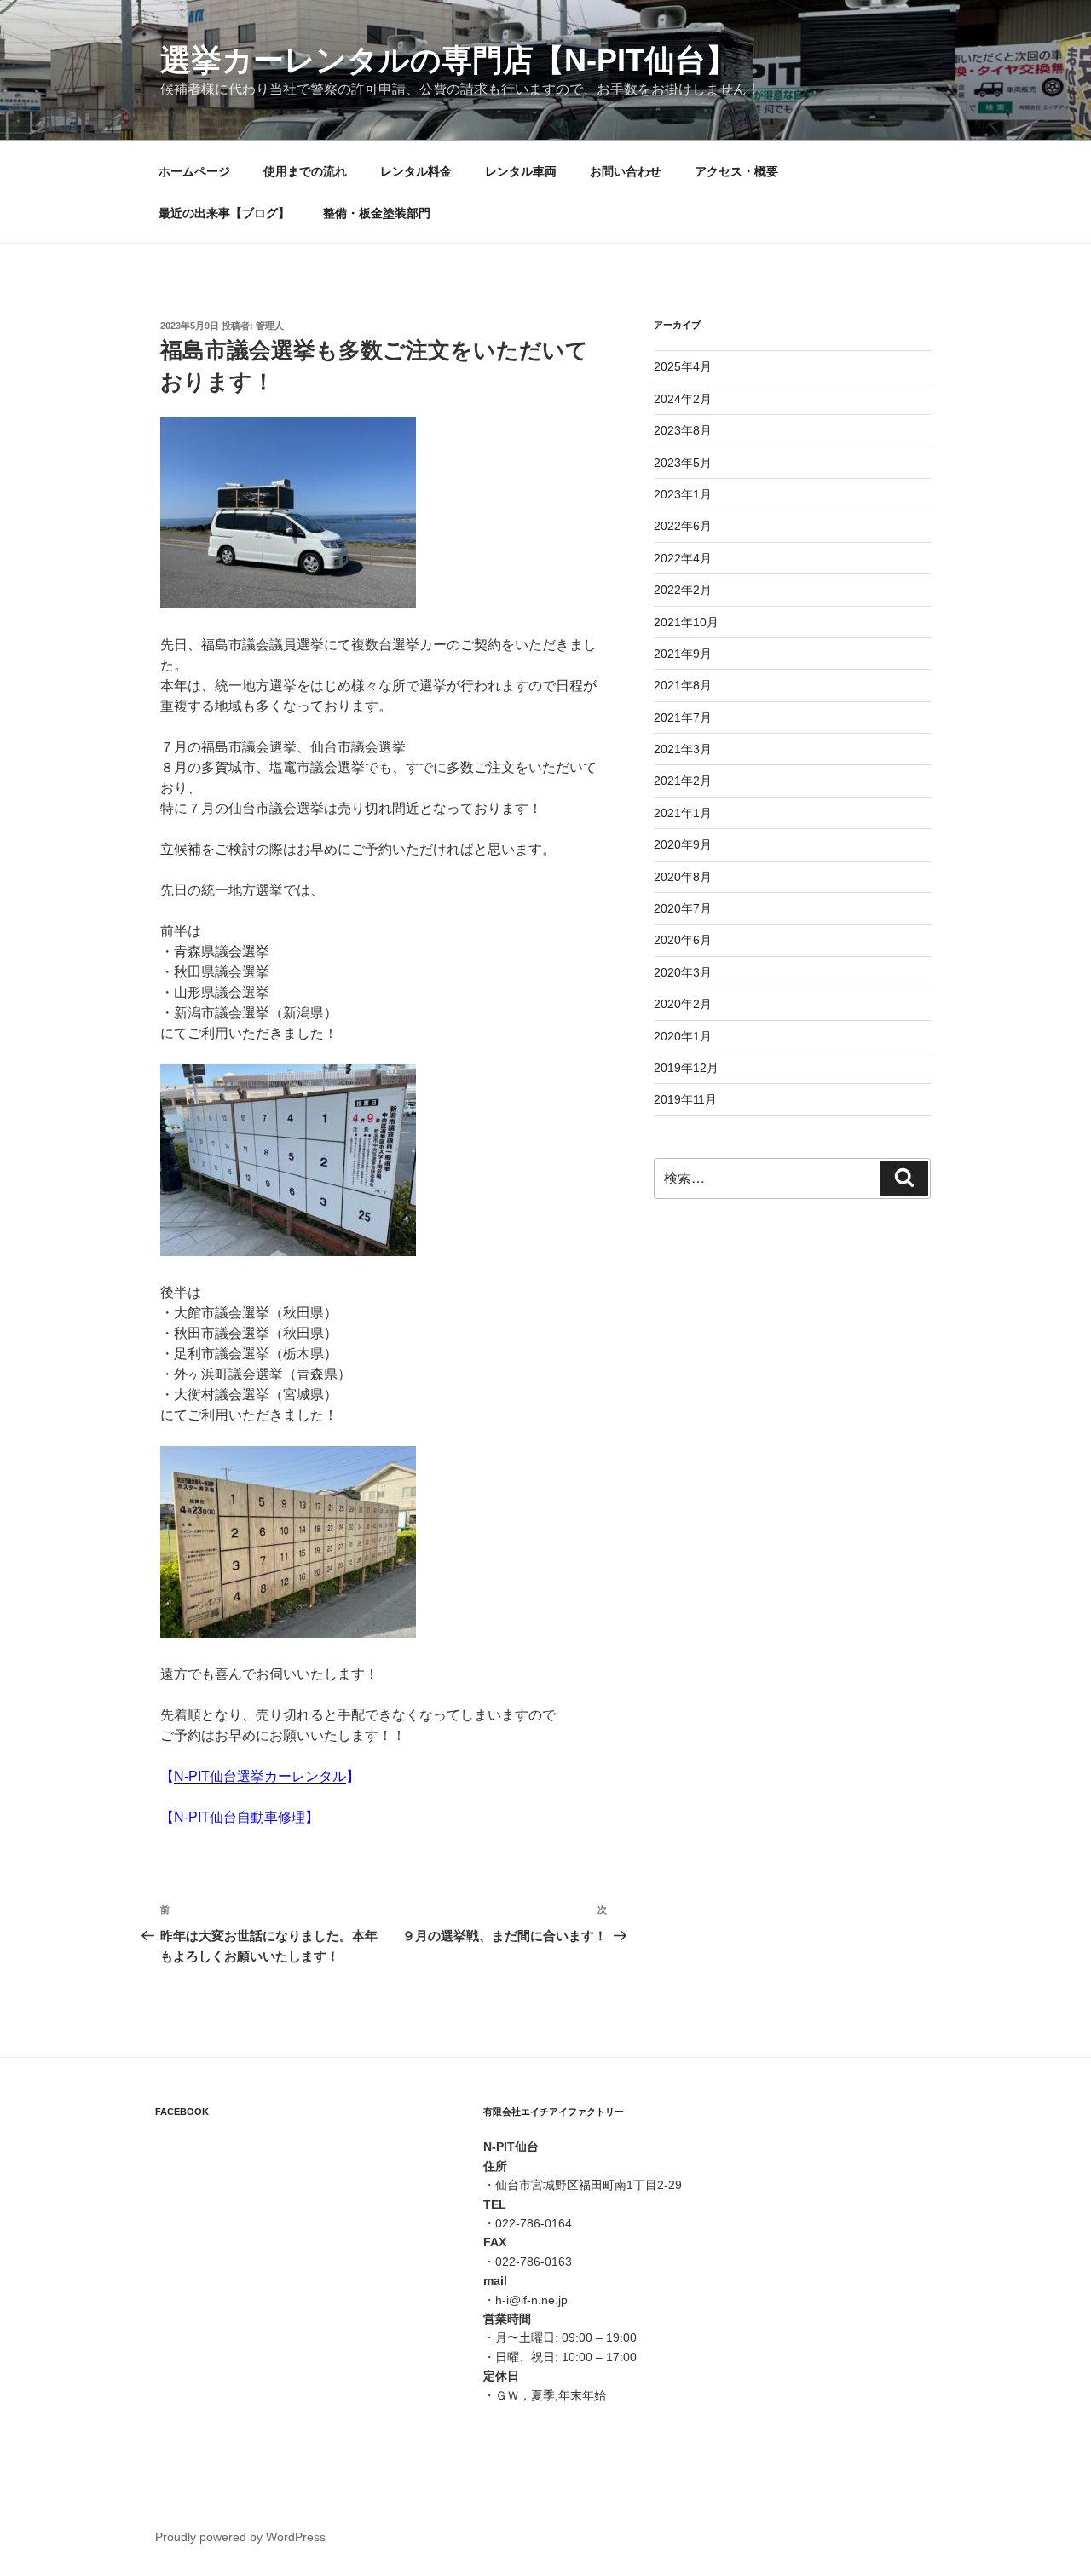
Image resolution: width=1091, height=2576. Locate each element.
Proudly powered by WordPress (240, 2537)
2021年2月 (683, 781)
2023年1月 (683, 494)
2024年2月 (683, 399)
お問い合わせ (626, 171)
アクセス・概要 (736, 171)
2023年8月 (683, 430)
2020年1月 (683, 1036)
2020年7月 (683, 908)
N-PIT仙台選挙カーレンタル (260, 1776)
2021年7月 (683, 717)
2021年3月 (683, 749)
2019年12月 (686, 1068)
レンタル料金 (416, 171)
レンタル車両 (521, 171)
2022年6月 (683, 526)
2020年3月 (683, 972)
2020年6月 (683, 940)
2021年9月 (683, 654)
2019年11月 (685, 1099)
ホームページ (194, 171)
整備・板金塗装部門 (377, 213)
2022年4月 (683, 558)
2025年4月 (683, 366)
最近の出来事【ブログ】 (224, 213)
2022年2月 (683, 590)
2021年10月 (686, 622)
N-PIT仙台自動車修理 (240, 1817)
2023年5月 (683, 463)
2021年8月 (683, 685)
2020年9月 (683, 844)
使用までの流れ (305, 171)
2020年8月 (683, 877)
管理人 (270, 326)
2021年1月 (683, 813)
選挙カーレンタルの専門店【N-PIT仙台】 (448, 60)
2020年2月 (683, 1004)
